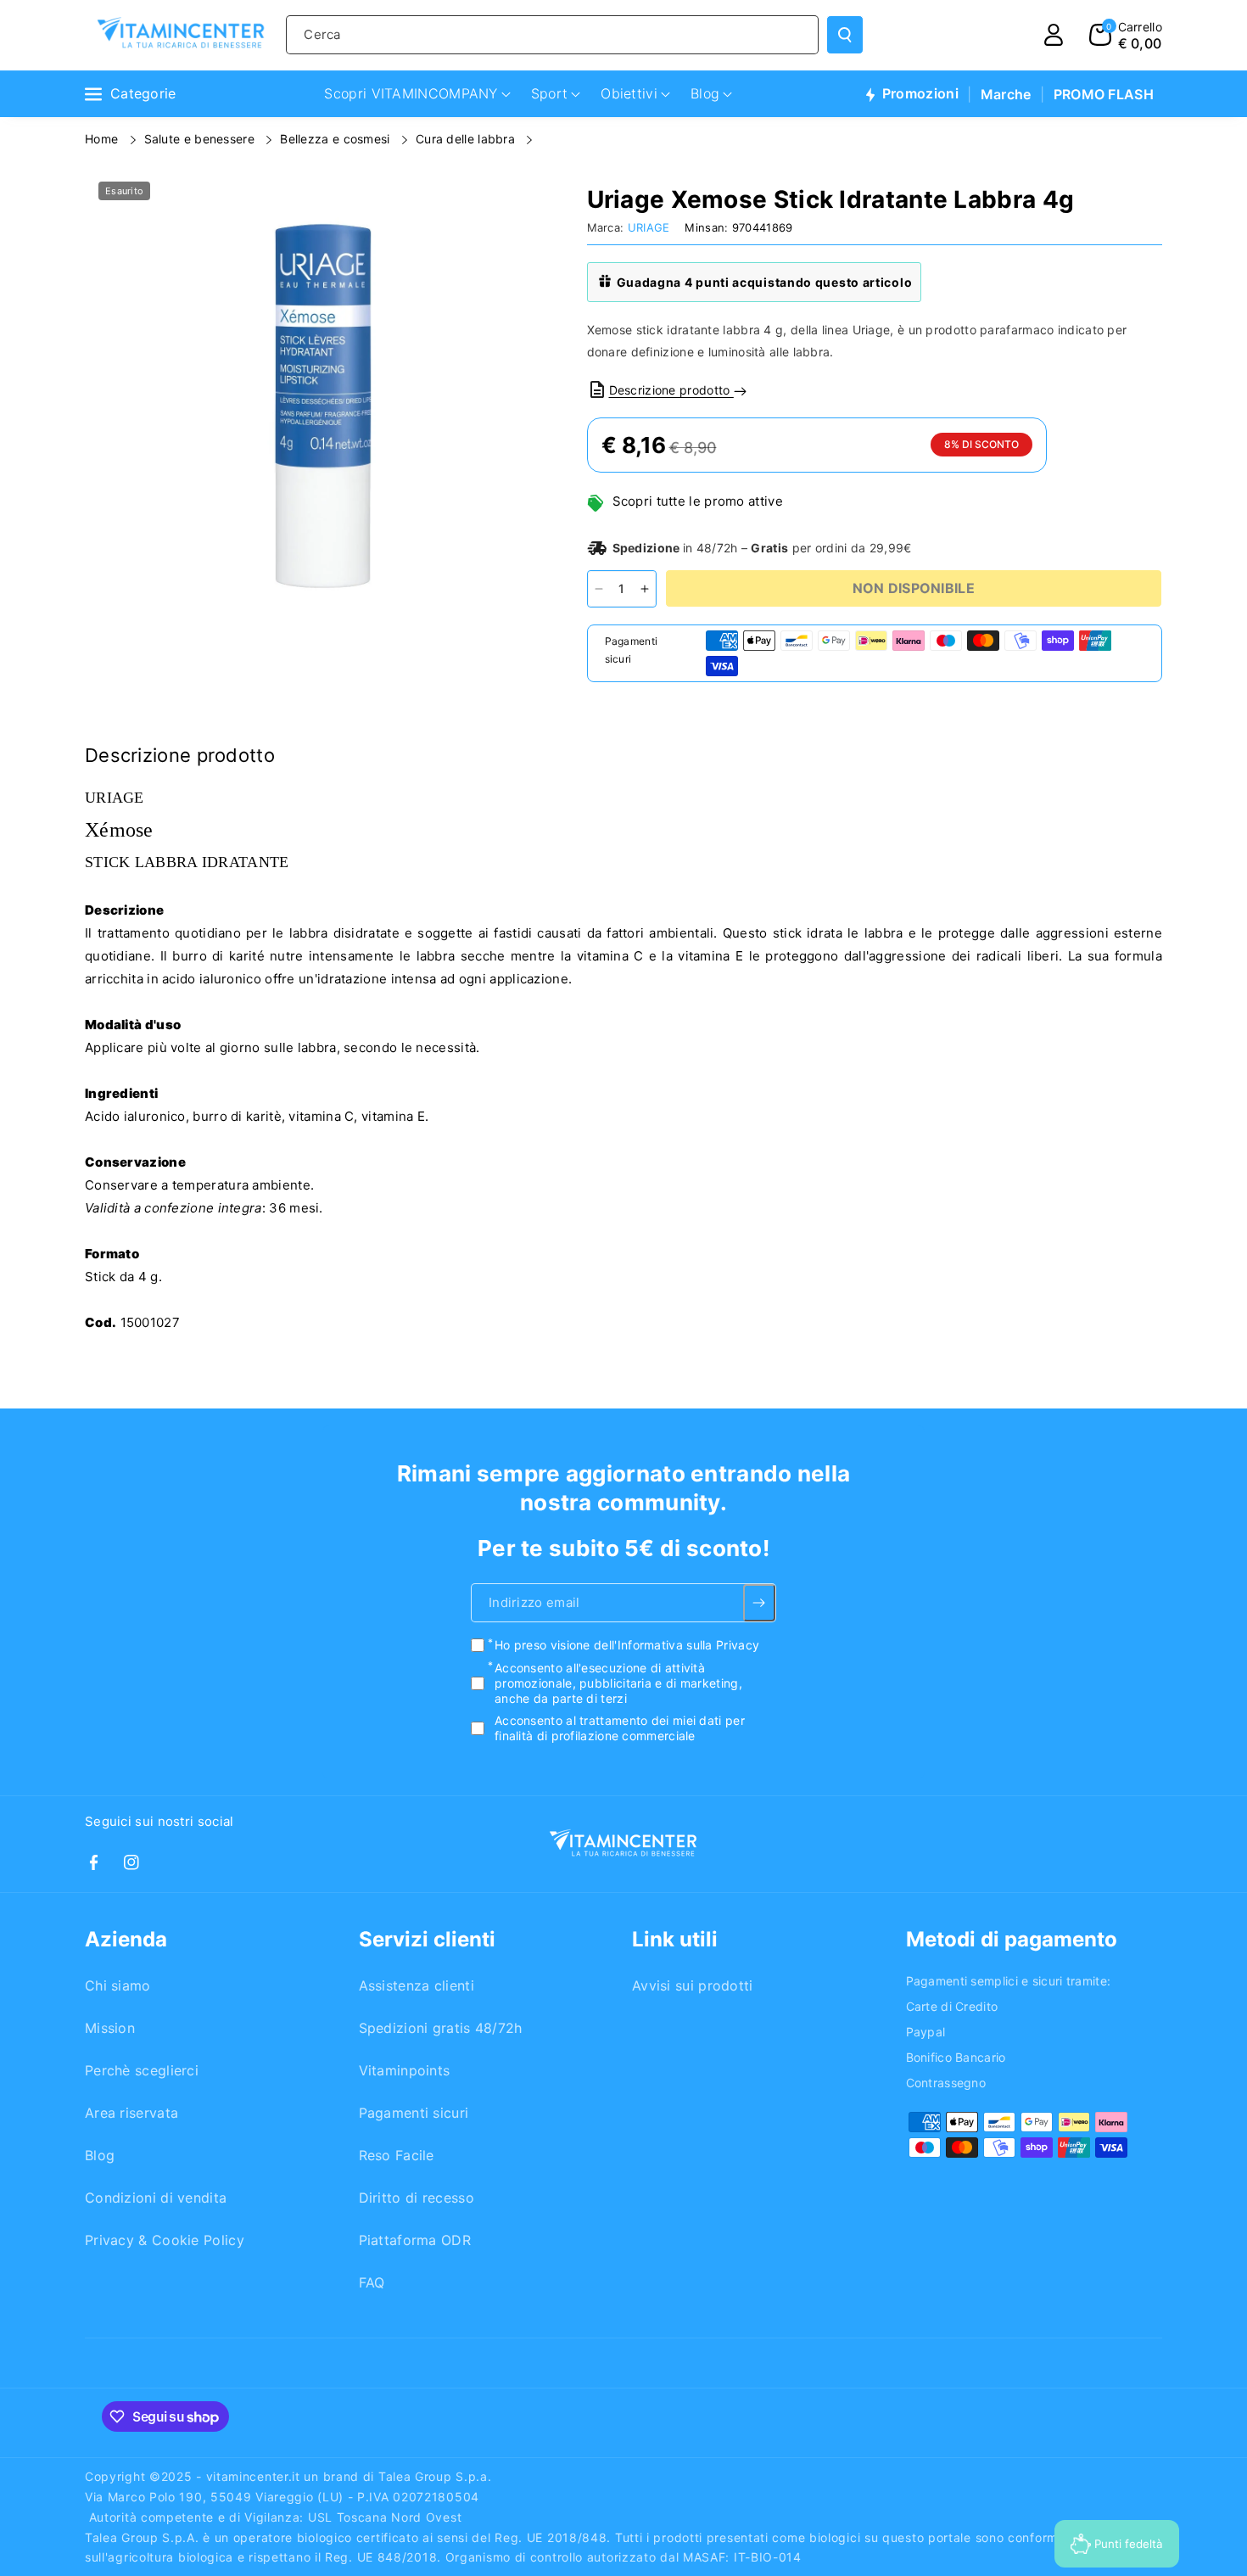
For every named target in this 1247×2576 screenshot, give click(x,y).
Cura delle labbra (467, 139)
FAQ (372, 2282)
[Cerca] (845, 35)
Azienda (126, 1939)
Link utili (675, 1939)
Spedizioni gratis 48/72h (441, 2028)
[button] (1126, 35)
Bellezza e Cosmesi (337, 139)
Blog (100, 2155)
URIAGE (649, 227)
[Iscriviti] (760, 1604)
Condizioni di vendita (156, 2198)
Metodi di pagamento (1012, 1939)
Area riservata (131, 2113)
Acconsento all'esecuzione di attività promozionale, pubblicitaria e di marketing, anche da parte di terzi (618, 1683)
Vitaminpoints (405, 2070)
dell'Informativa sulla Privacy (677, 1646)
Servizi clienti (427, 1939)
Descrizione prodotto (671, 390)
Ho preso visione (627, 1646)
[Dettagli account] (1054, 35)
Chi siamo (118, 1985)
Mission (110, 2028)
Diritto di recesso (417, 2198)
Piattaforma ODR (415, 2240)
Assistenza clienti (417, 1985)
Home (103, 139)
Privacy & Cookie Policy (165, 2240)
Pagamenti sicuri (414, 2113)
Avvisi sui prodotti (693, 1985)
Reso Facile (397, 2155)
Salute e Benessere (201, 139)
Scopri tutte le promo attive (698, 501)
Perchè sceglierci (142, 2070)
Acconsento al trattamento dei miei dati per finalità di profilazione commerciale (620, 1728)
